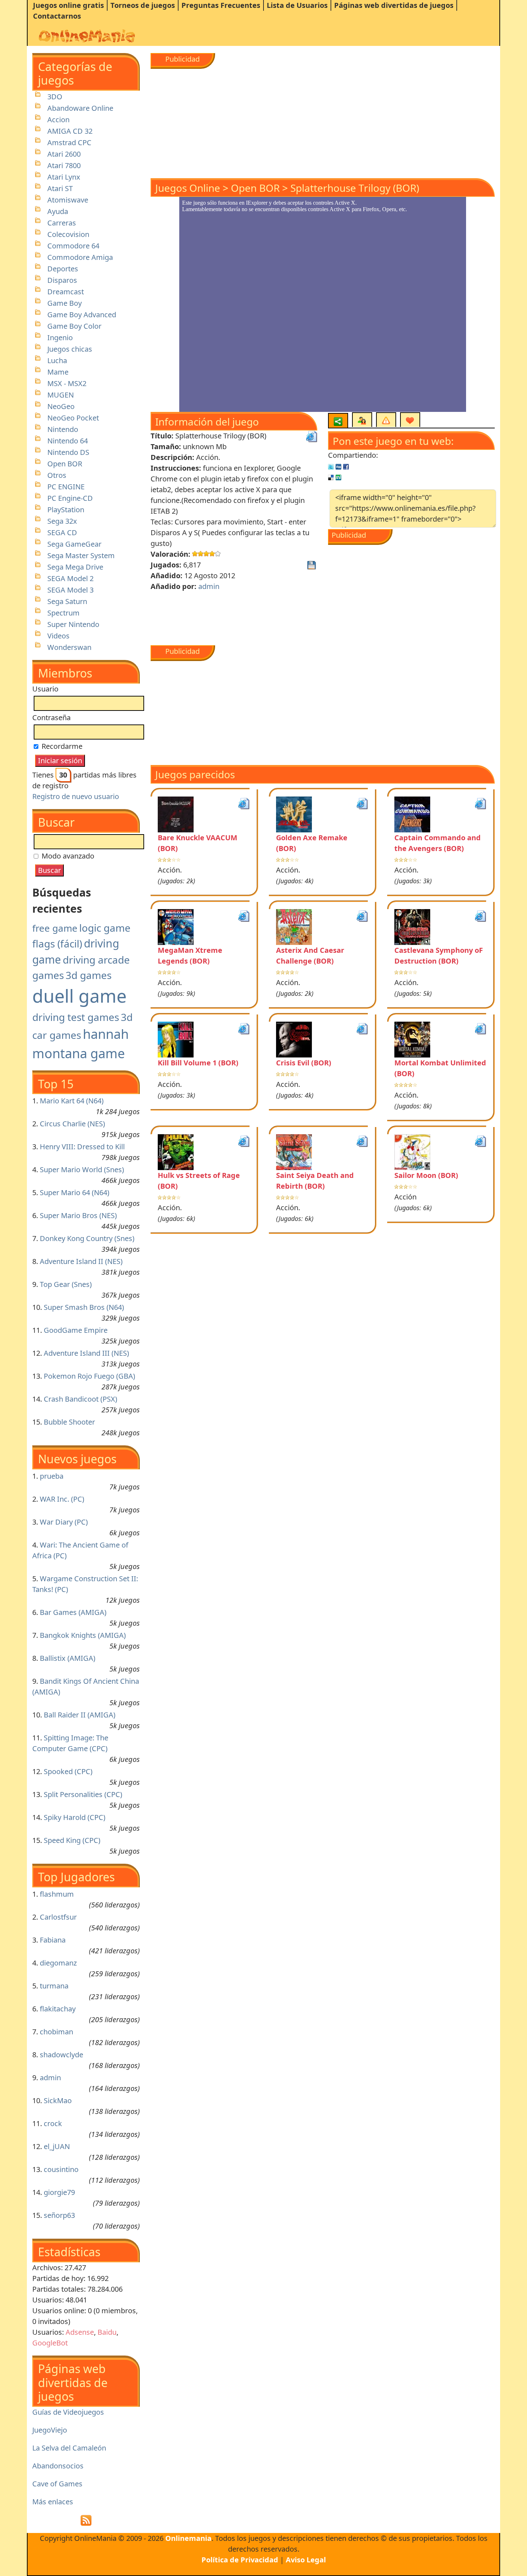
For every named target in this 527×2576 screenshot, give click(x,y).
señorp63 (59, 2215)
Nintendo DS (68, 452)
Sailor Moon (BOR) (426, 1175)
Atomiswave (68, 200)
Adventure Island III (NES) (86, 1353)
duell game (79, 996)
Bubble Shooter (69, 1422)
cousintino (61, 2169)
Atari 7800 (64, 165)
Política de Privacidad (240, 2560)
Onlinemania (188, 2538)
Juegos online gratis (68, 5)
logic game (105, 928)
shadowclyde (61, 2055)
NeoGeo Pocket (73, 418)
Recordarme (61, 746)
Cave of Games (57, 2484)
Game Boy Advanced (82, 315)
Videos (58, 636)
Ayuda (58, 211)
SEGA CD (62, 533)
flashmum (57, 1894)
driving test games (76, 1017)
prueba (52, 1476)
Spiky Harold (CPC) (75, 1817)
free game (55, 928)
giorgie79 (59, 2192)
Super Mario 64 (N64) (75, 1192)
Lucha (57, 360)
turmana (54, 1986)
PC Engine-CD (70, 498)
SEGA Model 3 (70, 590)
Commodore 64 (73, 246)
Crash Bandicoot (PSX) (80, 1399)
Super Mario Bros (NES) (78, 1215)
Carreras (62, 223)
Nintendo (63, 429)
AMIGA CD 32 (70, 131)
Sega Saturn (67, 601)
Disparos (62, 280)
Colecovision (68, 234)
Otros (57, 475)
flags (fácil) (57, 944)
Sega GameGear (74, 544)
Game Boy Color (74, 326)
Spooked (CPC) (68, 1771)
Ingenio (60, 338)
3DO (55, 97)
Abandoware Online (80, 108)
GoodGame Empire (76, 1330)
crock (53, 2123)
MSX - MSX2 (67, 383)
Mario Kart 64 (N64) (72, 1101)
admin (50, 2078)
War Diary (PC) (64, 1522)
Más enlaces (53, 2502)
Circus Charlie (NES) (72, 1124)
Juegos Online (188, 188)
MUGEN (61, 395)
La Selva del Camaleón (69, 2448)
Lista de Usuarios (297, 5)
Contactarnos (57, 16)
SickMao (58, 2100)
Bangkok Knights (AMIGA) (83, 1635)
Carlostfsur (58, 1917)
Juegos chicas (70, 349)
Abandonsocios (58, 2466)
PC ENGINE (66, 487)
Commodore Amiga (80, 257)
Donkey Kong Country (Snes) (87, 1238)
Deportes (63, 269)
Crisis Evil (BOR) (304, 1063)
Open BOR (65, 464)
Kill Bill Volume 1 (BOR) (198, 1063)
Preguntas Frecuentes (221, 5)
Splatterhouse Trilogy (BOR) (355, 188)
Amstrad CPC (69, 142)
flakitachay (58, 2009)
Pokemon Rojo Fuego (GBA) (89, 1376)
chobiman (56, 2032)
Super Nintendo (73, 624)
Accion (58, 120)
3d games (89, 975)
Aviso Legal (306, 2560)
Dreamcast (66, 292)
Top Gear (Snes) (66, 1284)
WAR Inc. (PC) (62, 1499)
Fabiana (53, 1940)
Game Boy (65, 303)
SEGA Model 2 (70, 578)
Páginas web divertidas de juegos (394, 5)
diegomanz (58, 1963)
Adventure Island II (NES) (81, 1261)
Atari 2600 (64, 154)
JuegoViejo (50, 2430)
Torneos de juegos (143, 5)
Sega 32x (62, 521)
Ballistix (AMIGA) (68, 1658)
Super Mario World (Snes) (82, 1170)
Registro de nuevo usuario (76, 796)
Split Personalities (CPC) (83, 1794)
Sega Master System (81, 555)
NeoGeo (61, 406)
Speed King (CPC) (72, 1840)
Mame (58, 372)
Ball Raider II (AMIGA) (80, 1715)
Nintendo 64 (68, 441)
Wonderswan (69, 647)
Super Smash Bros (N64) (84, 1307)
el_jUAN (57, 2146)
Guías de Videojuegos (68, 2412)
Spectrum (63, 613)
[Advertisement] (323, 119)
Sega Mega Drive (75, 567)
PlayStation (66, 510)
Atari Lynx (64, 177)
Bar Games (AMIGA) (73, 1612)
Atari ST (60, 188)
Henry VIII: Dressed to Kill (82, 1147)
